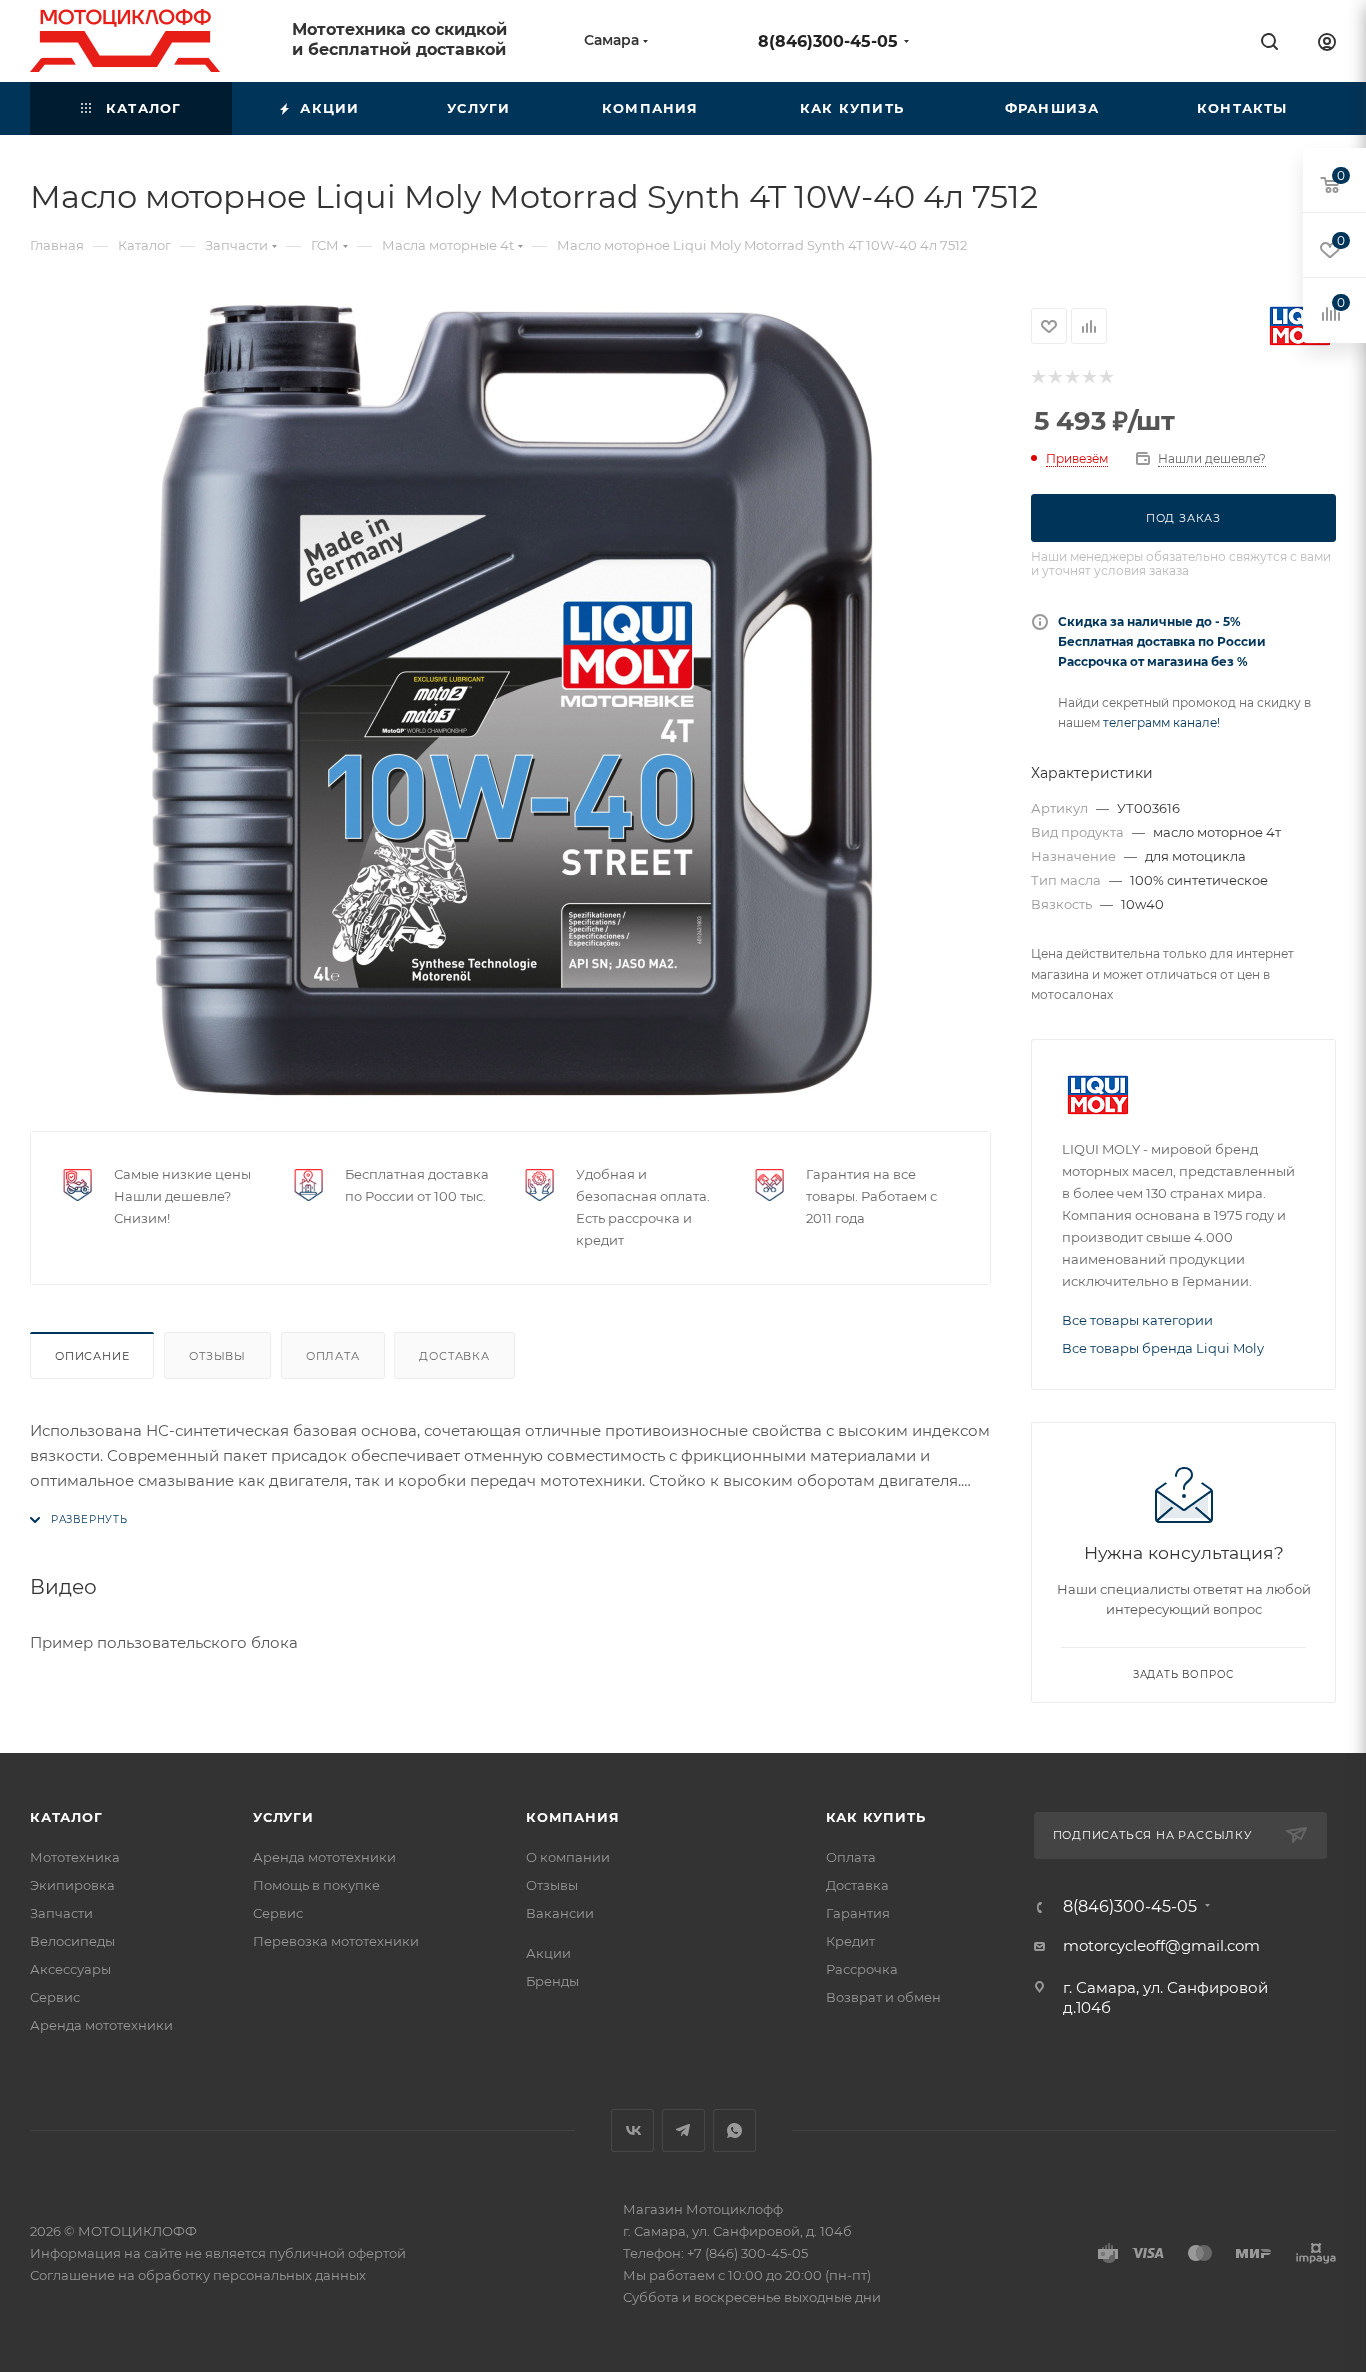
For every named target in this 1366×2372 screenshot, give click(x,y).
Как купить (876, 1817)
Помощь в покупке (316, 1885)
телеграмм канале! (1161, 722)
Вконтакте (632, 2130)
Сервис (55, 1997)
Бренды (552, 1981)
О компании (568, 1857)
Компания (572, 1817)
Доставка (454, 1356)
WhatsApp (734, 2130)
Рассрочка (862, 1969)
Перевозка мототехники (336, 1941)
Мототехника (75, 1857)
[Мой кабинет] (1327, 44)
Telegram (683, 2130)
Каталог (66, 1817)
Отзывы (217, 1356)
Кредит (850, 1941)
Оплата (333, 1356)
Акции (548, 1953)
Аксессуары (70, 1969)
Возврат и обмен (883, 1997)
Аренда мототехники (101, 2025)
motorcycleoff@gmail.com (1161, 1945)
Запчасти (61, 1913)
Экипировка (72, 1885)
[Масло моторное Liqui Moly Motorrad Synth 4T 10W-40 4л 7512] (511, 701)
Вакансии (560, 1913)
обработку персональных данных (252, 2275)
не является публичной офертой (295, 2253)
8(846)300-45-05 (828, 41)
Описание (92, 1356)
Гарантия (858, 1913)
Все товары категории (1137, 1320)
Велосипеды (72, 1941)
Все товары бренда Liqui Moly (1163, 1348)
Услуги (283, 1817)
